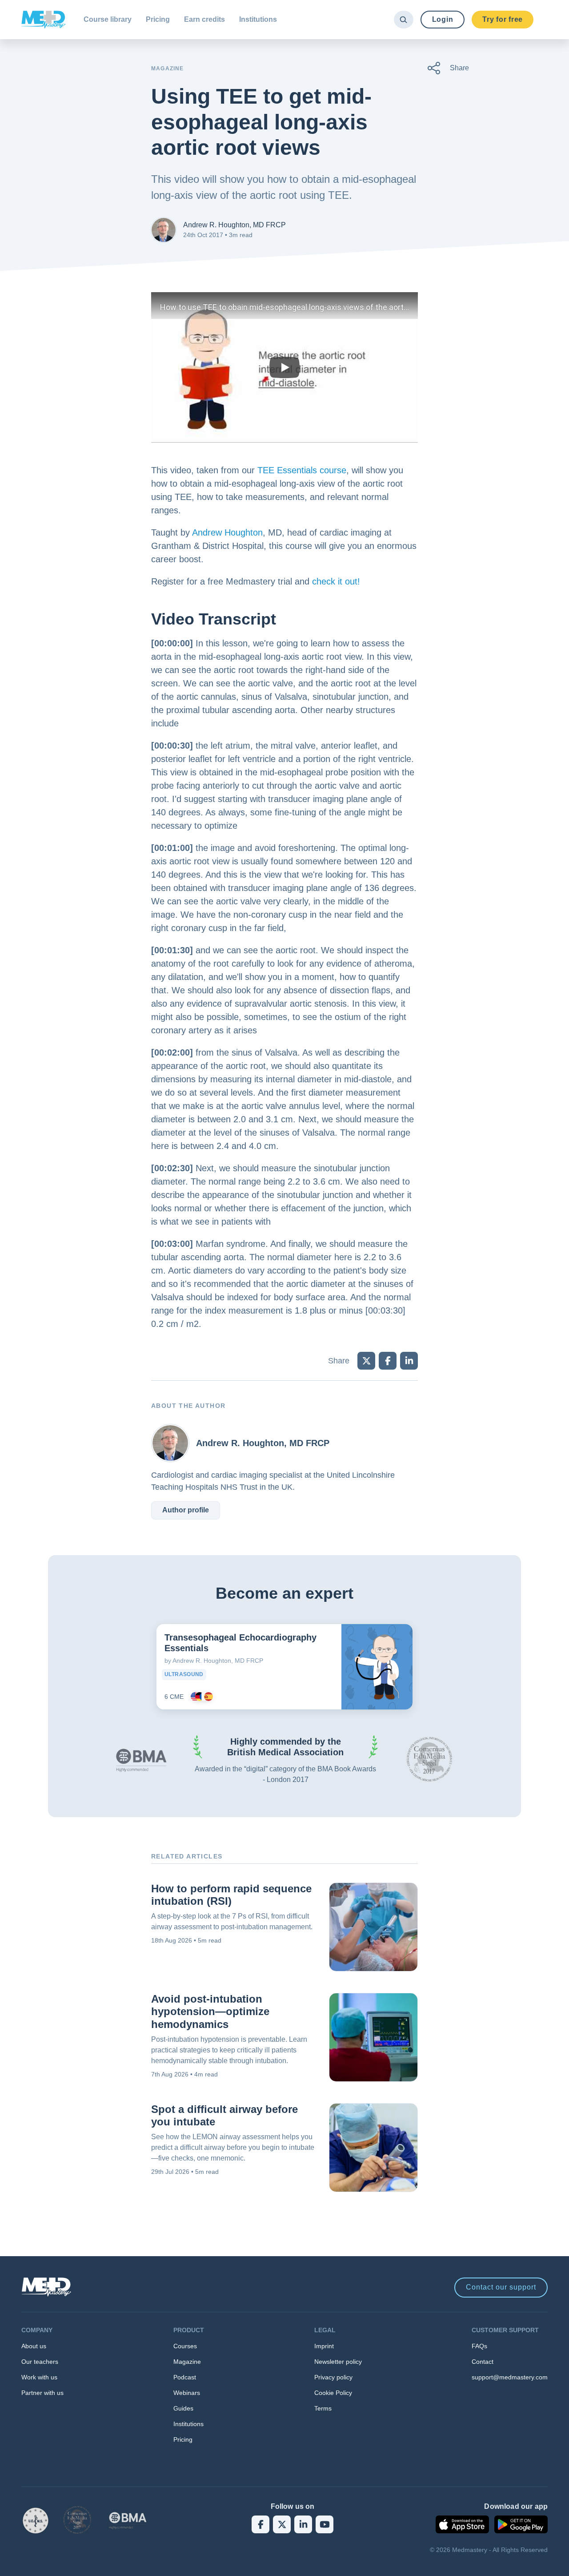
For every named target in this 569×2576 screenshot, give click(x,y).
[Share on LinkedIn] (409, 1361)
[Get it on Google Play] (521, 2524)
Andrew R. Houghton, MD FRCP (234, 225)
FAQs (479, 2346)
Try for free (503, 19)
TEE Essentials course (302, 470)
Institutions (258, 19)
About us (34, 2346)
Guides (183, 2408)
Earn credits (204, 19)
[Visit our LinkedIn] (303, 2524)
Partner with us (42, 2393)
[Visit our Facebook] (260, 2524)
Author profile (186, 1510)
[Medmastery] (44, 20)
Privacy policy (333, 2377)
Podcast (185, 2377)
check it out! (336, 581)
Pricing (158, 19)
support (501, 2287)
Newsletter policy (338, 2362)
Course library (108, 19)
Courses (185, 2346)
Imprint (324, 2346)
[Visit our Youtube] (325, 2524)
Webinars (187, 2393)
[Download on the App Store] (462, 2524)
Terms (323, 2408)
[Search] (403, 20)
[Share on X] (366, 1361)
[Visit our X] (282, 2524)
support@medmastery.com (510, 2377)
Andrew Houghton (227, 532)
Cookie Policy (333, 2393)
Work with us (39, 2377)
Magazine (187, 2362)
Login (443, 19)
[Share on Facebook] (388, 1361)
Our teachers (40, 2362)
